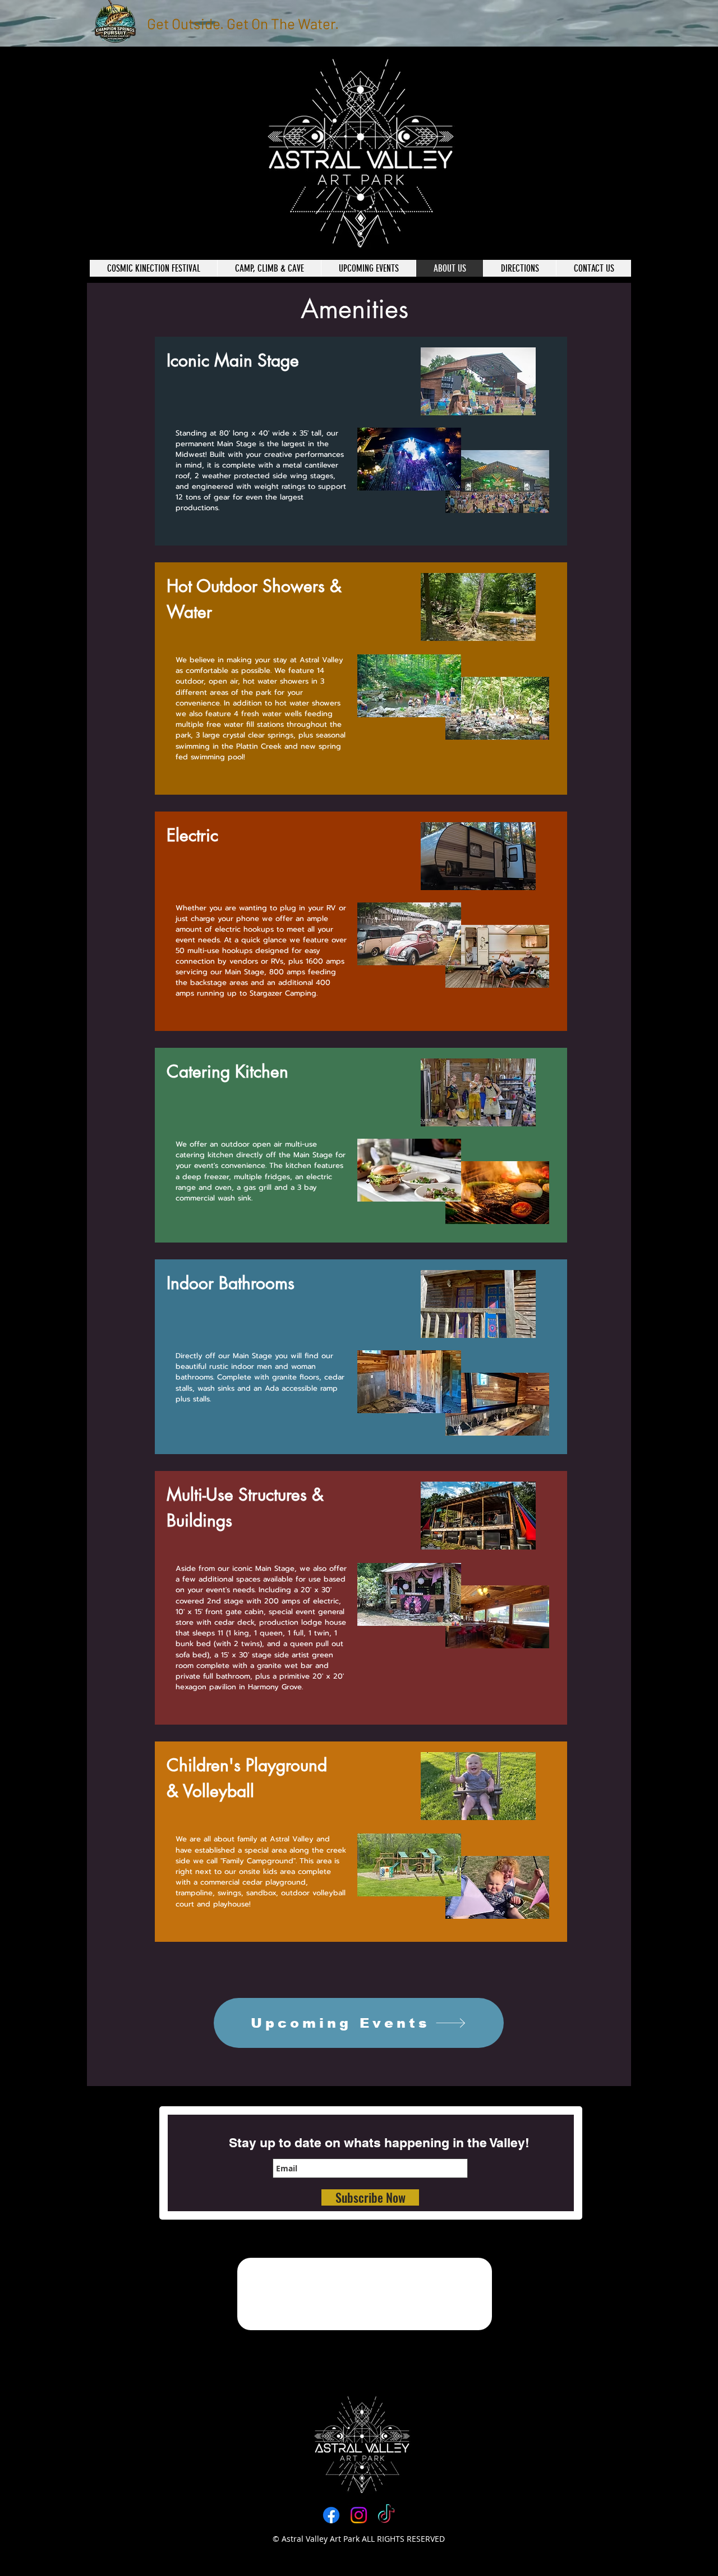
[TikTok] (386, 2515)
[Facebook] (331, 2515)
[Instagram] (359, 2515)
